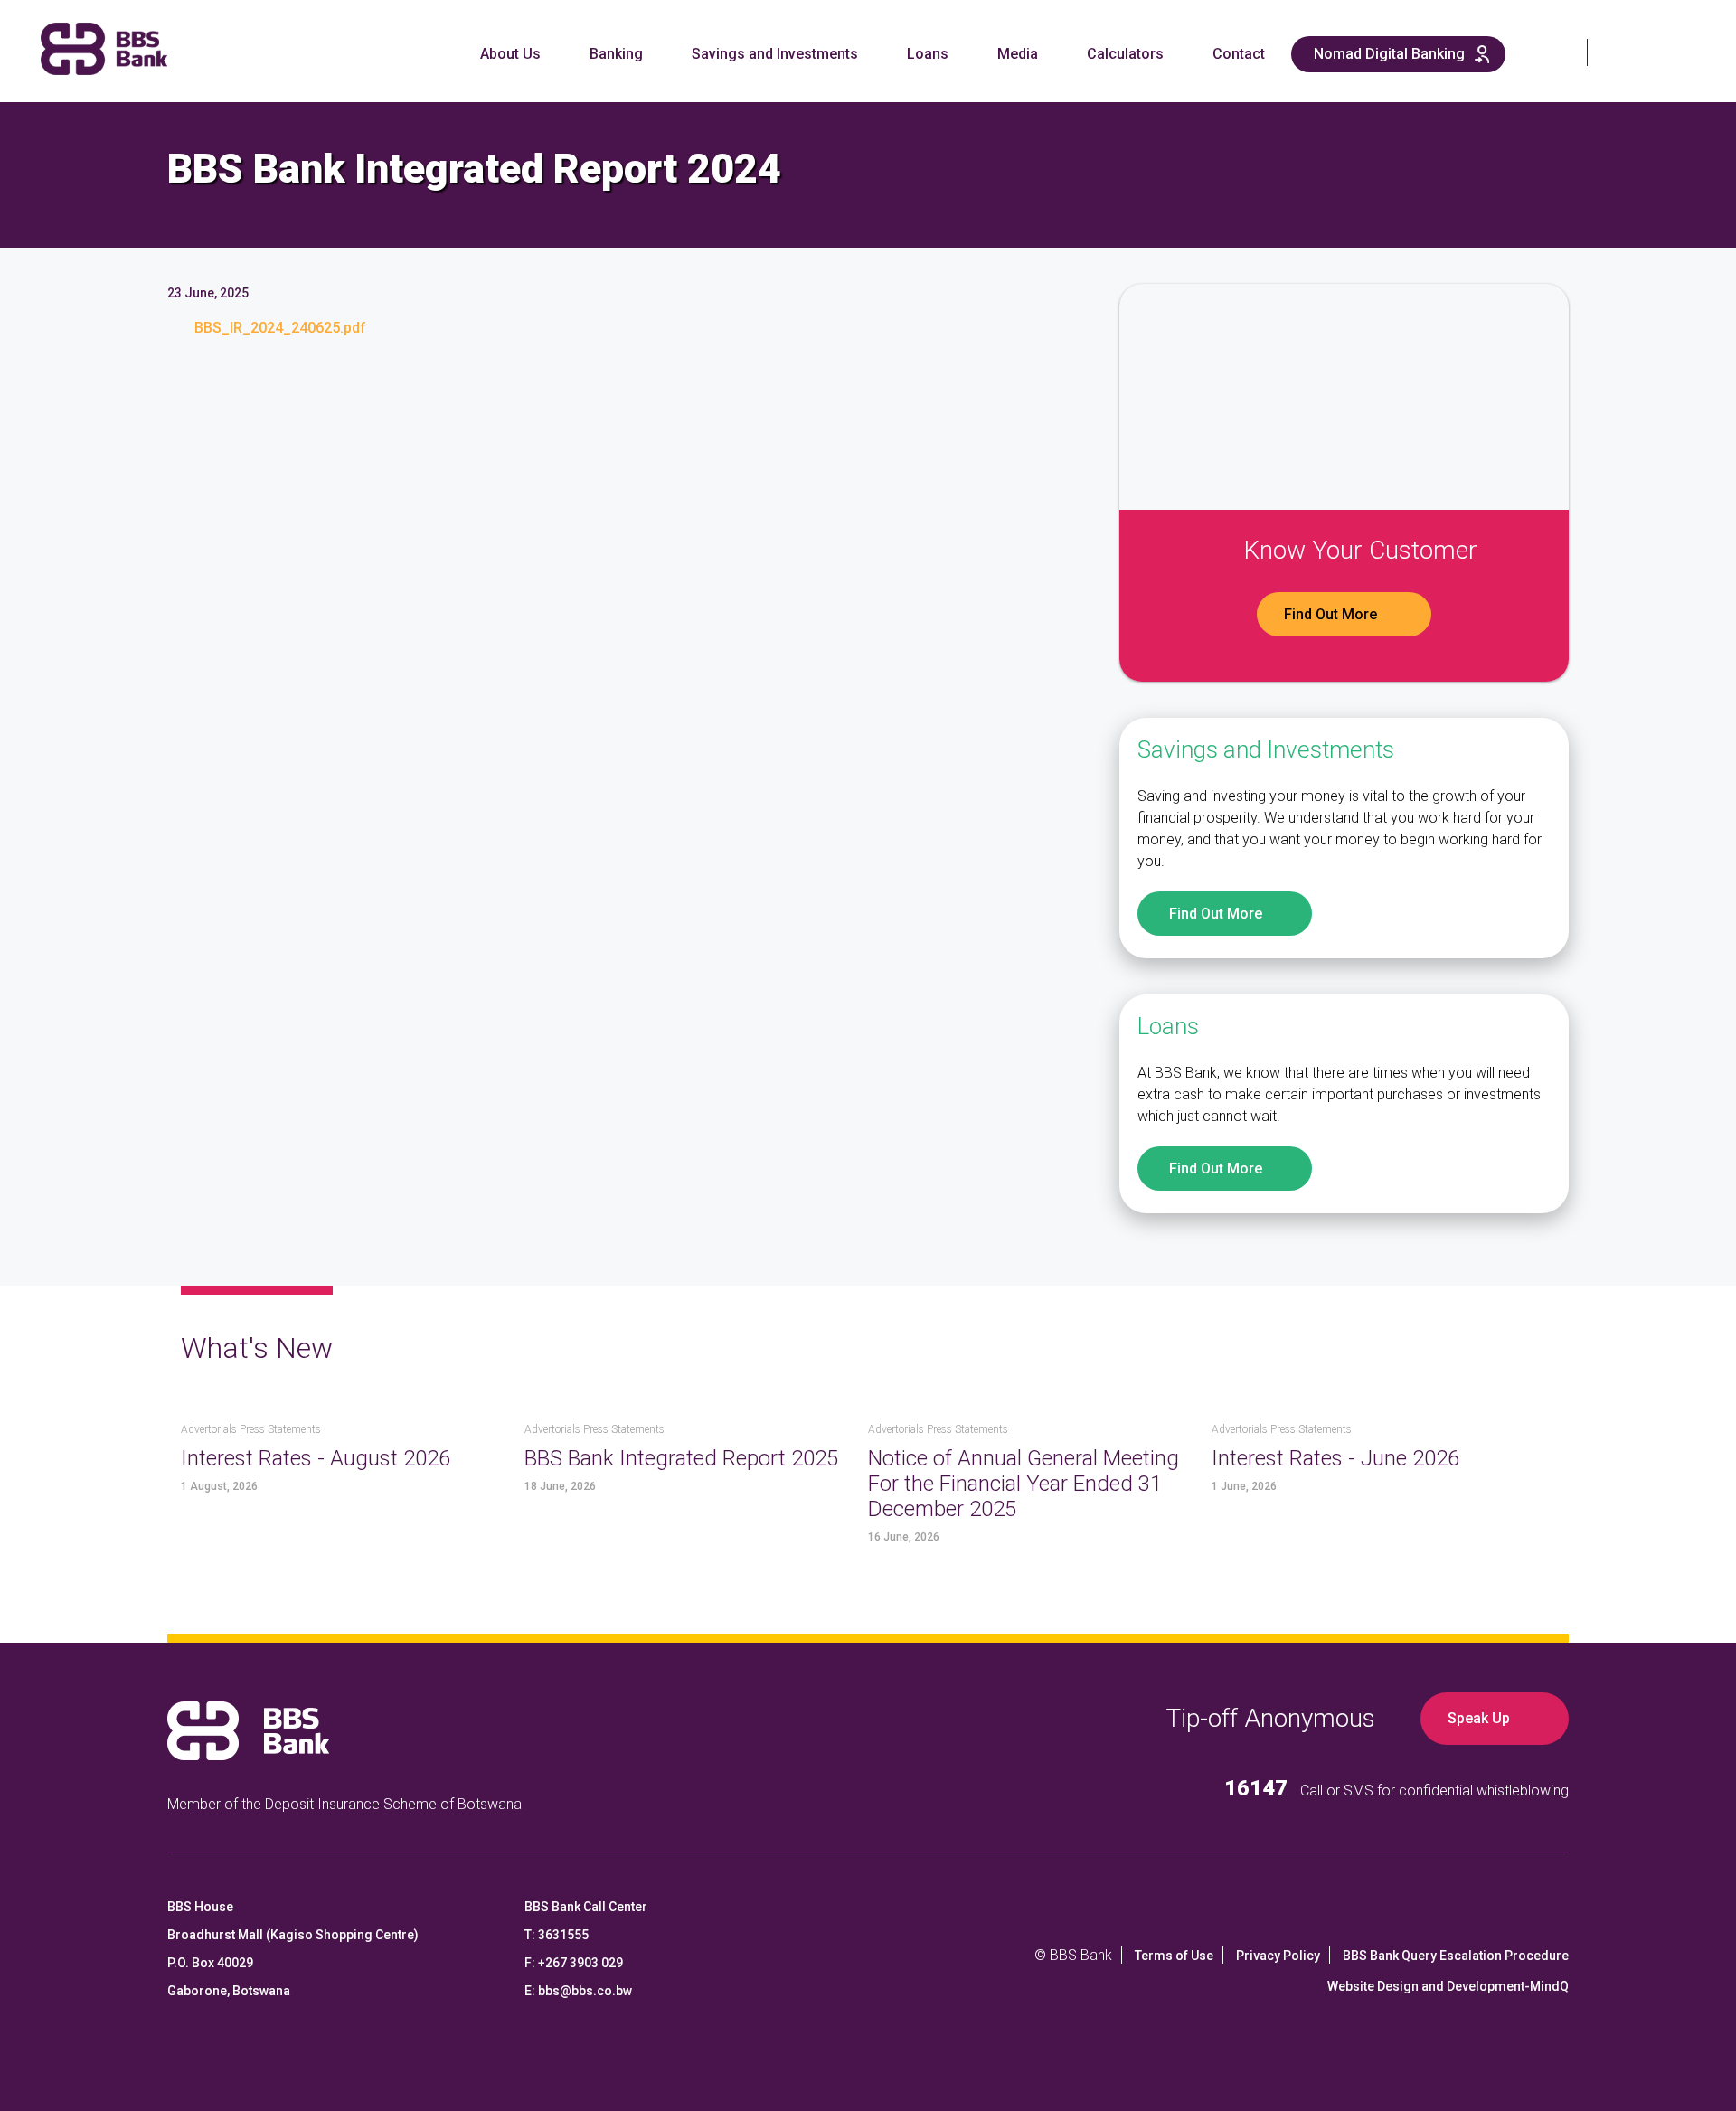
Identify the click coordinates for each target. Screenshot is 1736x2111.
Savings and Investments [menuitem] (775, 54)
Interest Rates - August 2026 (316, 1458)
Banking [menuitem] (616, 54)
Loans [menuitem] (928, 54)
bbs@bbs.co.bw (585, 1991)
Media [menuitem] (1018, 54)
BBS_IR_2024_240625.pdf (280, 328)
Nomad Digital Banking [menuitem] (1389, 54)
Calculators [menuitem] (1125, 54)
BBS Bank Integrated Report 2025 (681, 1458)
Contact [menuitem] (1239, 54)
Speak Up (1479, 1718)
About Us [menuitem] (510, 54)
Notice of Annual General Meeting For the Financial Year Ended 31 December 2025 (1024, 1484)
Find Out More (1330, 614)
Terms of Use (1174, 1956)
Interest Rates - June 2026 (1335, 1458)
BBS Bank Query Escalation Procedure (1456, 1956)
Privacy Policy (1278, 1956)
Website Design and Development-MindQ (1448, 1986)
